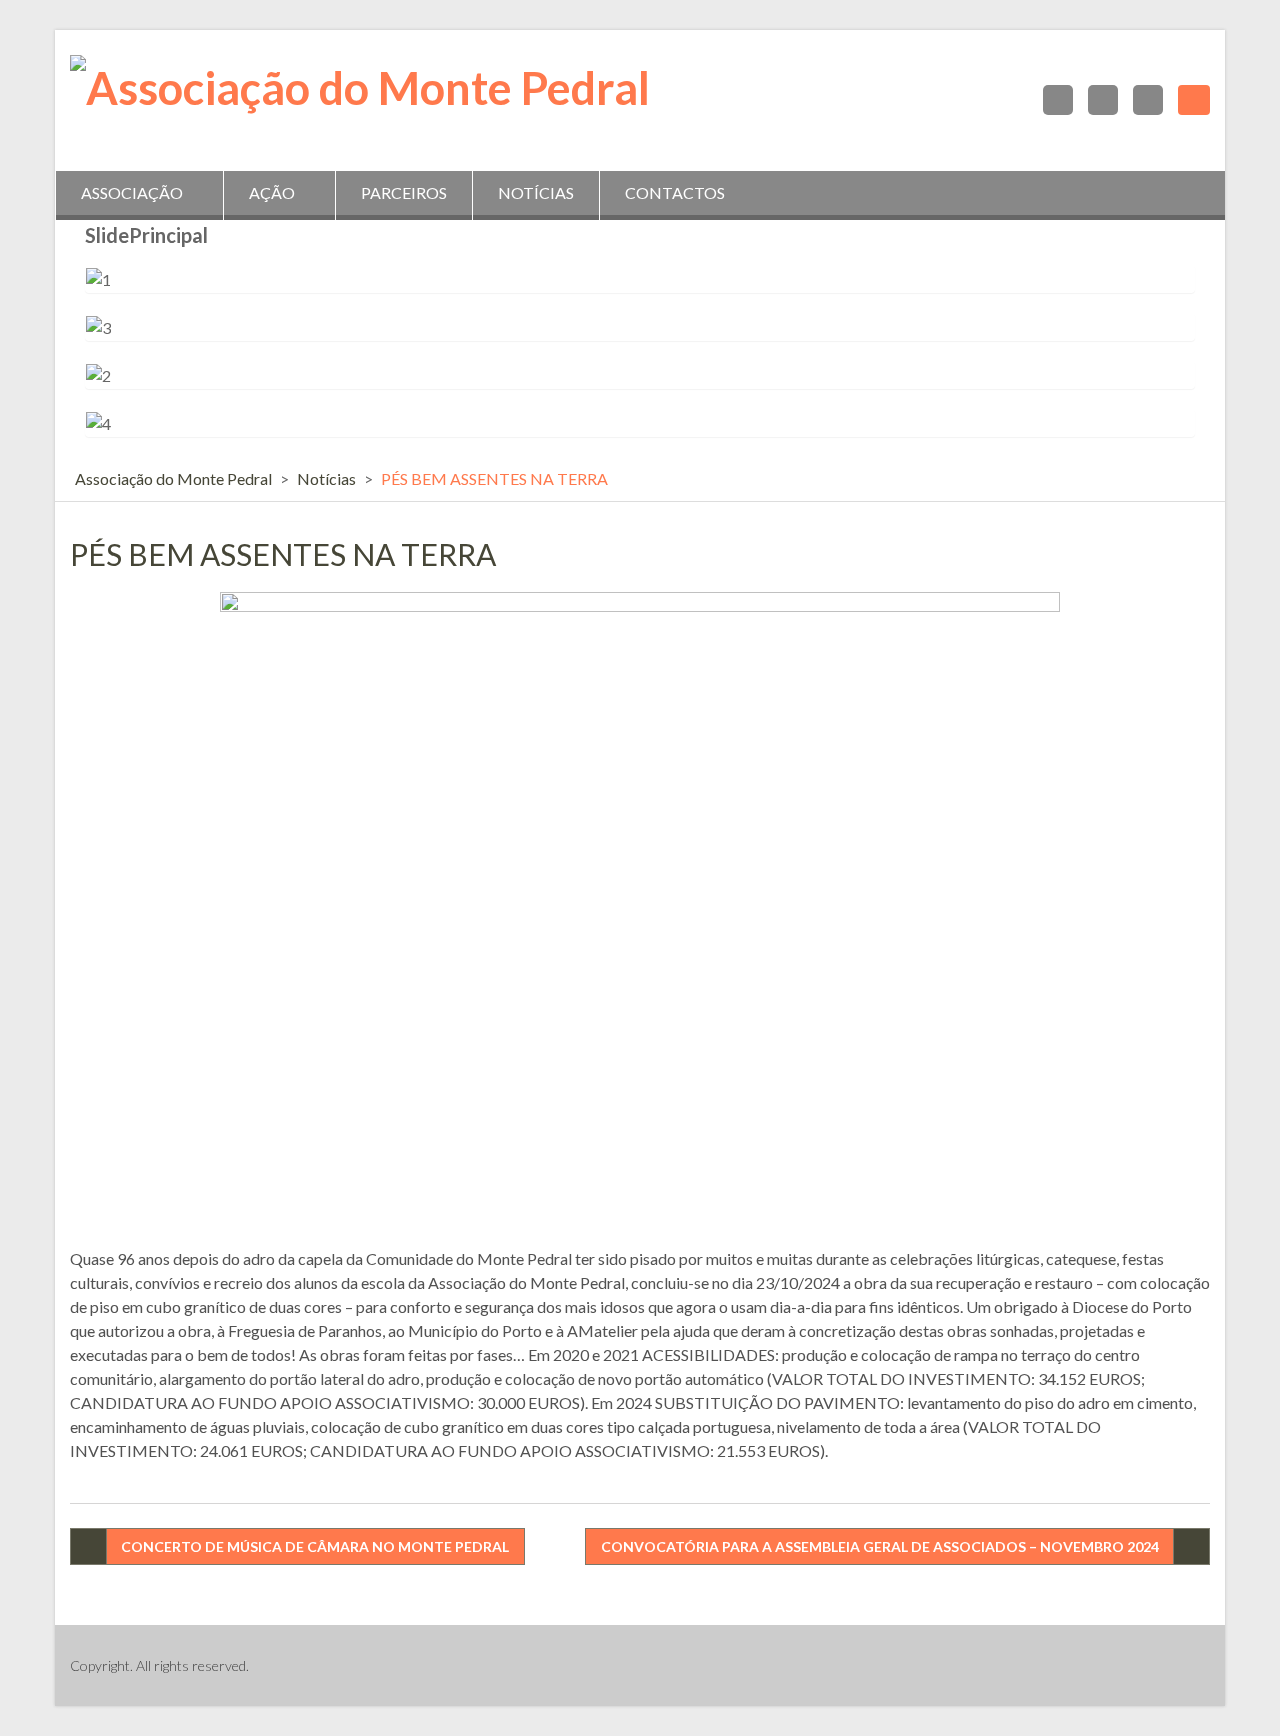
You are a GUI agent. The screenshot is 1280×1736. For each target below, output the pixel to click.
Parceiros (404, 192)
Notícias (536, 192)
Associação (132, 192)
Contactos (675, 192)
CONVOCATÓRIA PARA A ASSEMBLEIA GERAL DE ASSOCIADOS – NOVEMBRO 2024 (880, 1546)
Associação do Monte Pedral (173, 478)
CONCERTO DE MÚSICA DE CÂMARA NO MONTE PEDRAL (315, 1546)
